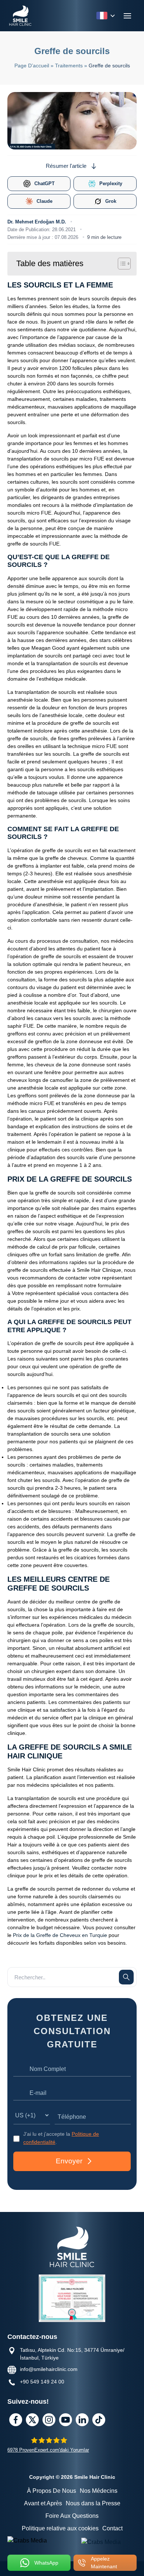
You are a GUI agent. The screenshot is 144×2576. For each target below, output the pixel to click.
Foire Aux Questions (72, 2516)
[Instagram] (49, 2420)
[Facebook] (16, 2420)
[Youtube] (66, 2420)
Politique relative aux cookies (60, 2528)
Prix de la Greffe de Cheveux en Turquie (60, 1935)
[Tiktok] (99, 2420)
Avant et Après (43, 2503)
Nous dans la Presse (93, 2503)
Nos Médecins (99, 2491)
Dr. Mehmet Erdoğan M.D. (37, 222)
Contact (112, 2528)
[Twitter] (32, 2420)
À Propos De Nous (52, 2491)
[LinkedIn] (82, 2420)
